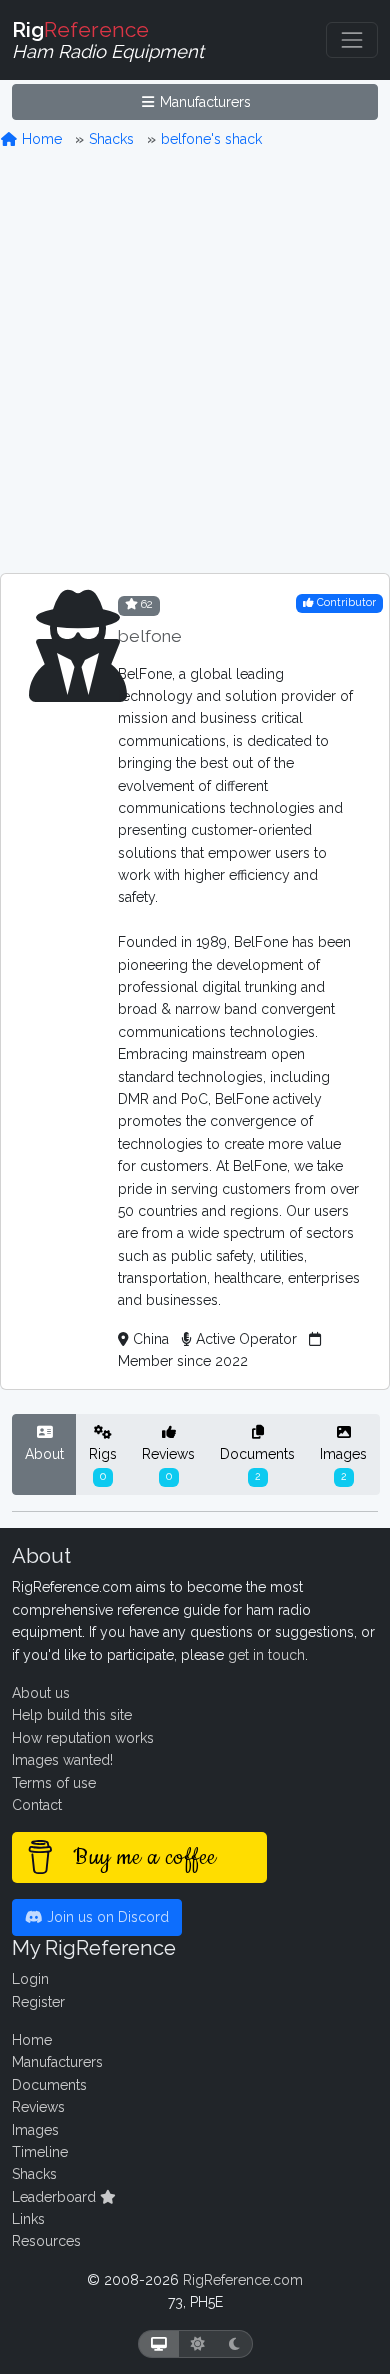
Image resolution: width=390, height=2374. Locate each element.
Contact (37, 1805)
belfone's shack (211, 139)
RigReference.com (243, 2280)
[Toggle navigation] (352, 40)
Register (38, 2002)
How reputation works (83, 1738)
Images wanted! (62, 1760)
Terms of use (54, 1783)
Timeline (40, 2152)
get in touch (266, 1655)
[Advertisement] (195, 362)
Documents (257, 1464)
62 (145, 604)
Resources (46, 2241)
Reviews (168, 1464)
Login (30, 1979)
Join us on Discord (106, 1917)
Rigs (103, 1464)
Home (40, 139)
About (44, 1454)
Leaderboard (56, 2197)
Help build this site (72, 1715)
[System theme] (159, 2344)
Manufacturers (203, 102)
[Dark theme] (234, 2344)
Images (343, 1464)
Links (28, 2219)
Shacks (111, 139)
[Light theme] (198, 2344)
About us (41, 1693)
